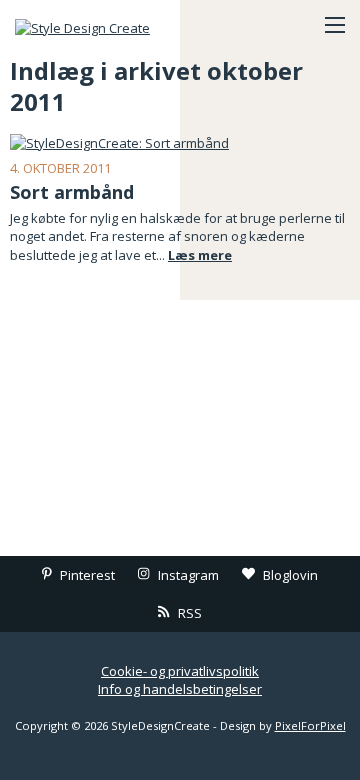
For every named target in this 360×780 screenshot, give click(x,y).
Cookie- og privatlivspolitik (180, 671)
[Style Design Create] (115, 25)
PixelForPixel (310, 725)
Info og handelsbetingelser (180, 689)
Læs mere (200, 255)
